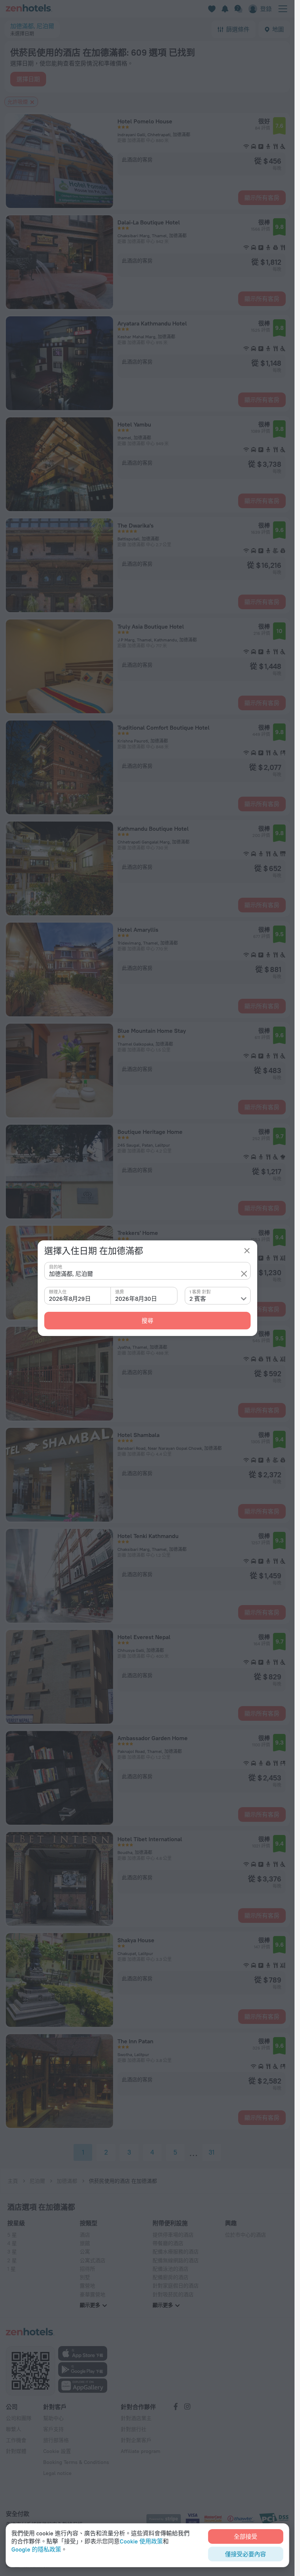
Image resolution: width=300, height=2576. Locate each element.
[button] (244, 1274)
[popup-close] (247, 1251)
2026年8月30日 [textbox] (136, 1299)
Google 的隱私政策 (36, 2549)
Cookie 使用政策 (141, 2541)
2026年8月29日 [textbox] (70, 1299)
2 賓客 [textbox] (198, 1299)
